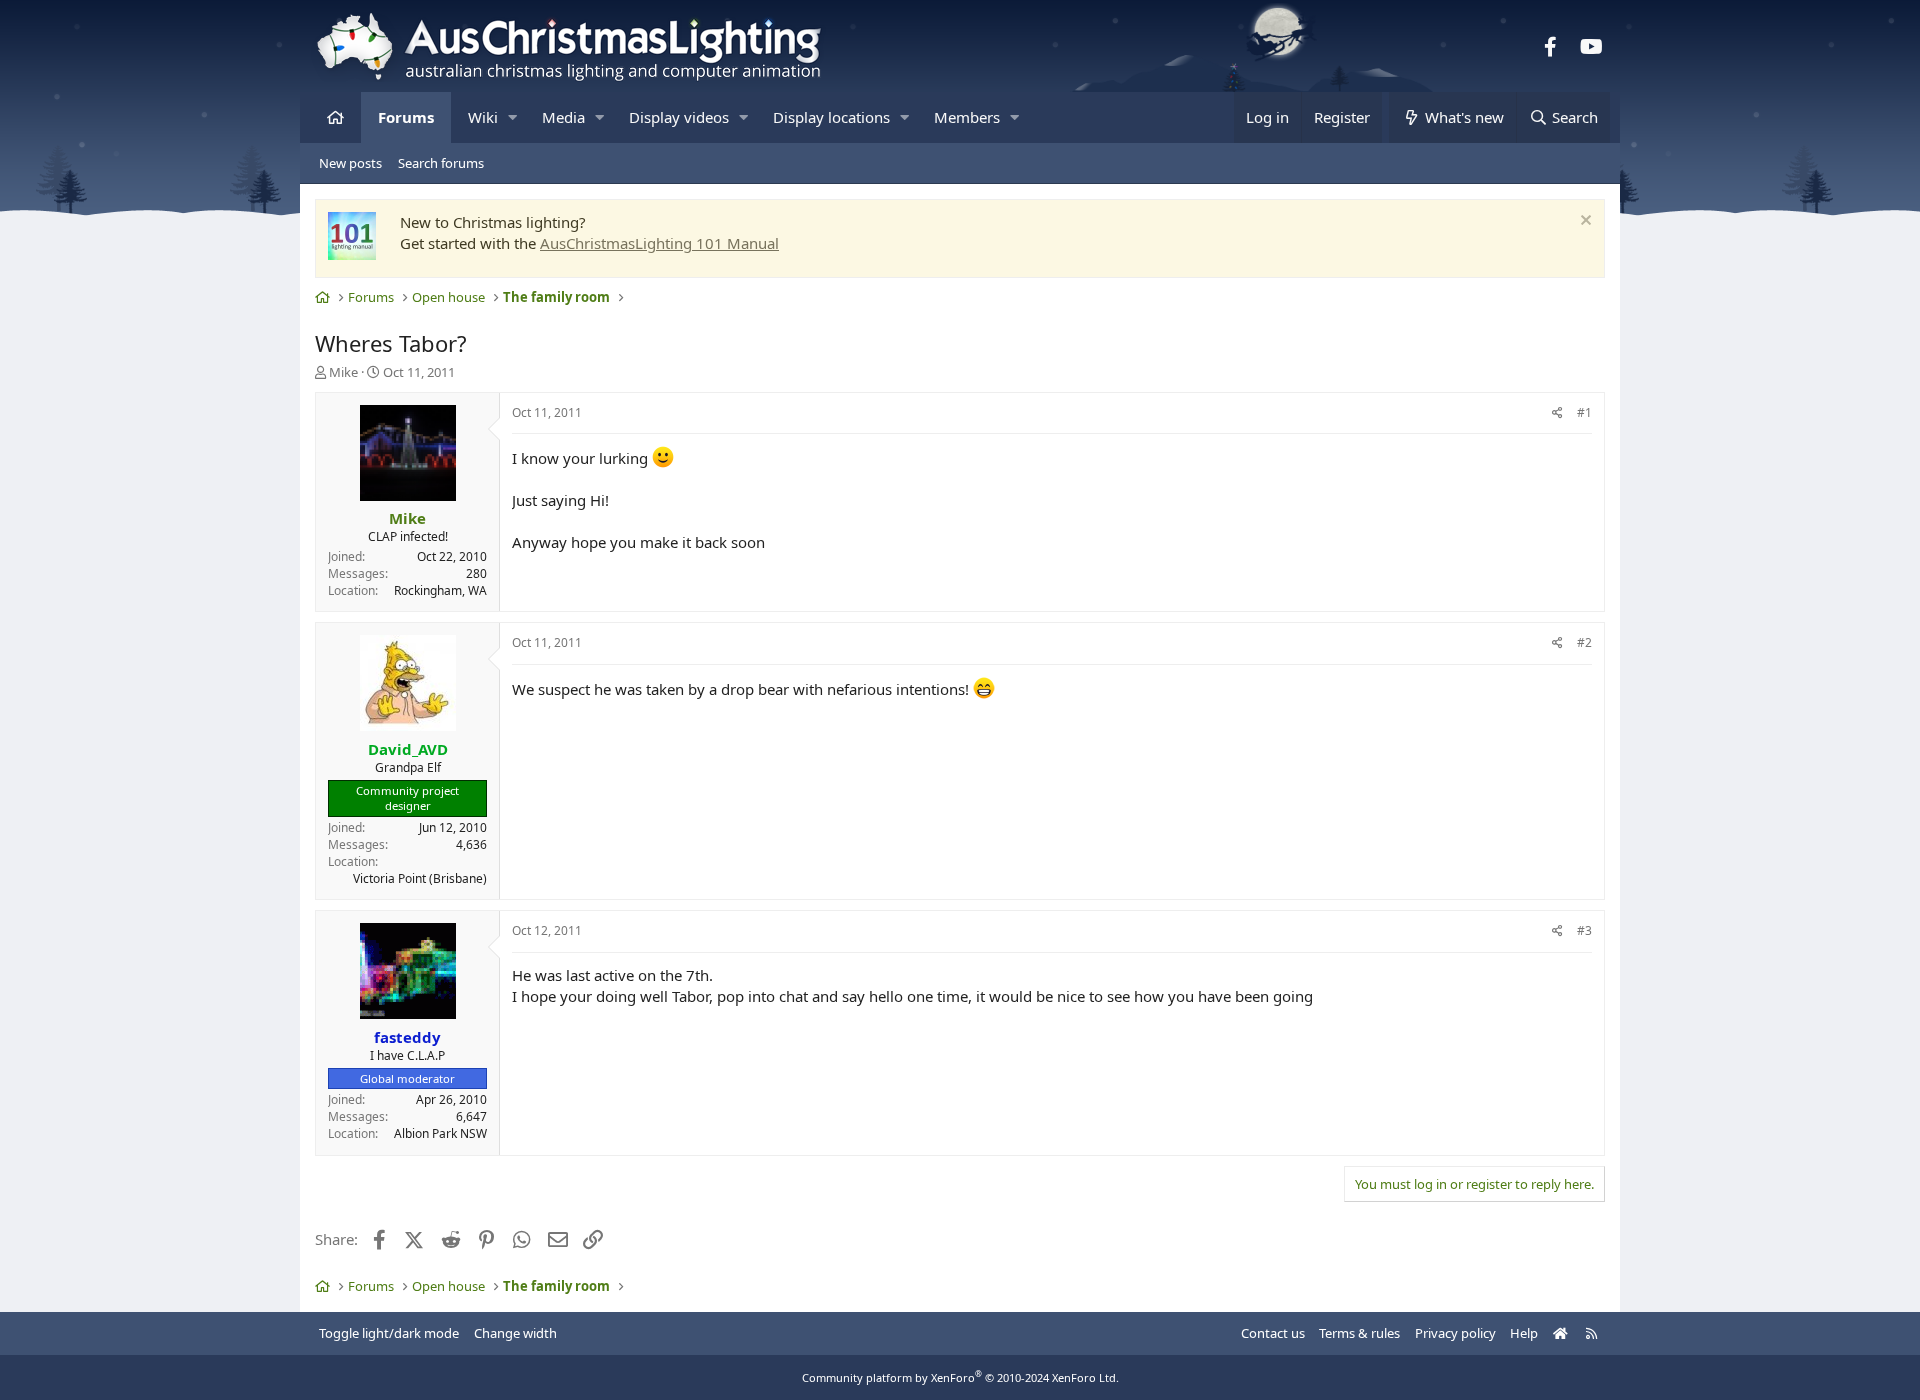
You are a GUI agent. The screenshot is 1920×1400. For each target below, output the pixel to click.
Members (967, 117)
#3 (1584, 930)
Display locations (831, 117)
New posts (350, 163)
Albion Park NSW (440, 1133)
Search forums (441, 163)
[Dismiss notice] (1583, 222)
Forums (406, 117)
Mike (343, 372)
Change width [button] (515, 1333)
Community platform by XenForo (960, 1377)
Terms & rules (1359, 1333)
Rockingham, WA (440, 590)
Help (1524, 1333)
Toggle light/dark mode (389, 1333)
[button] (512, 117)
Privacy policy (1455, 1333)
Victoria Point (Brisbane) (420, 878)
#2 (1584, 642)
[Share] (1557, 413)
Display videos (679, 117)
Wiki (483, 117)
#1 (1584, 412)
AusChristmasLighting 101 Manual (659, 243)
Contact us (1273, 1333)
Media (563, 117)
